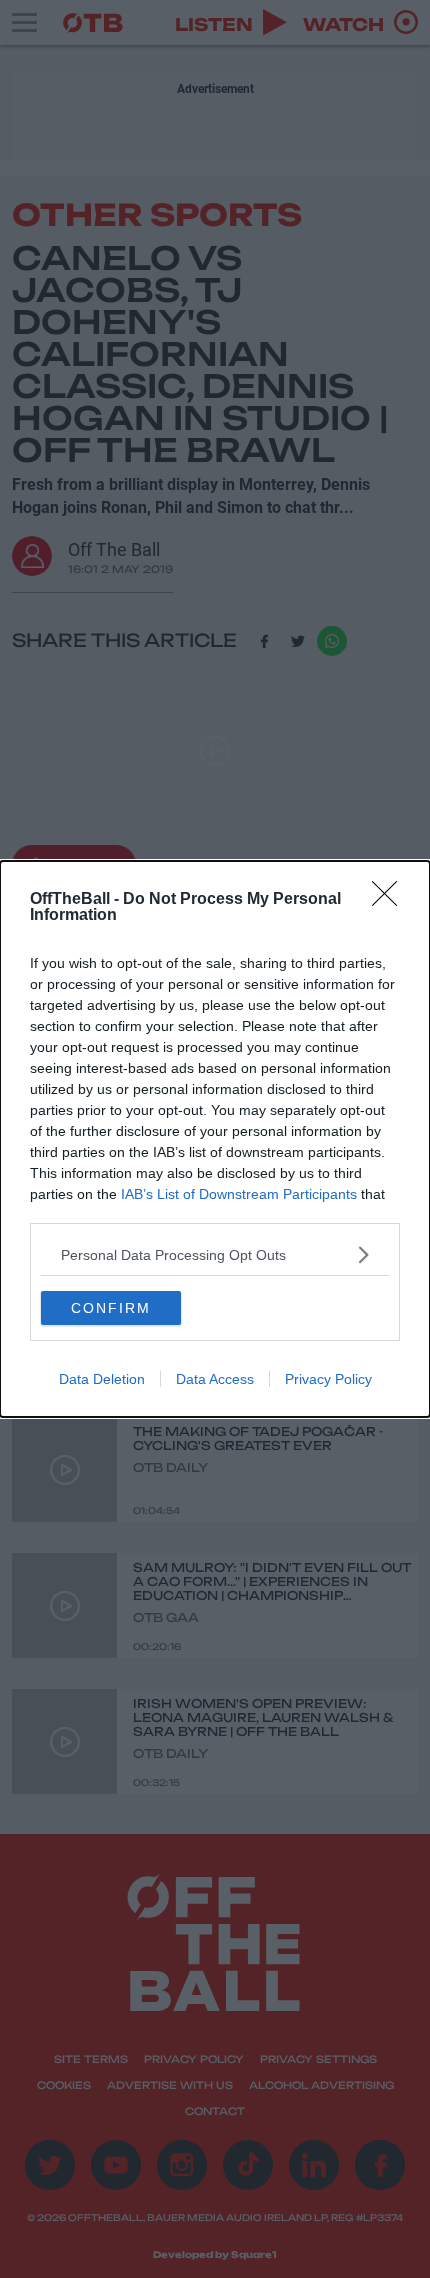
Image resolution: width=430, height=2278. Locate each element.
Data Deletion (102, 1379)
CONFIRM (111, 1308)
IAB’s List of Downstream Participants (239, 1194)
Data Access (215, 1379)
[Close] (391, 900)
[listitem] (215, 1254)
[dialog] (215, 1139)
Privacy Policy (328, 1379)
